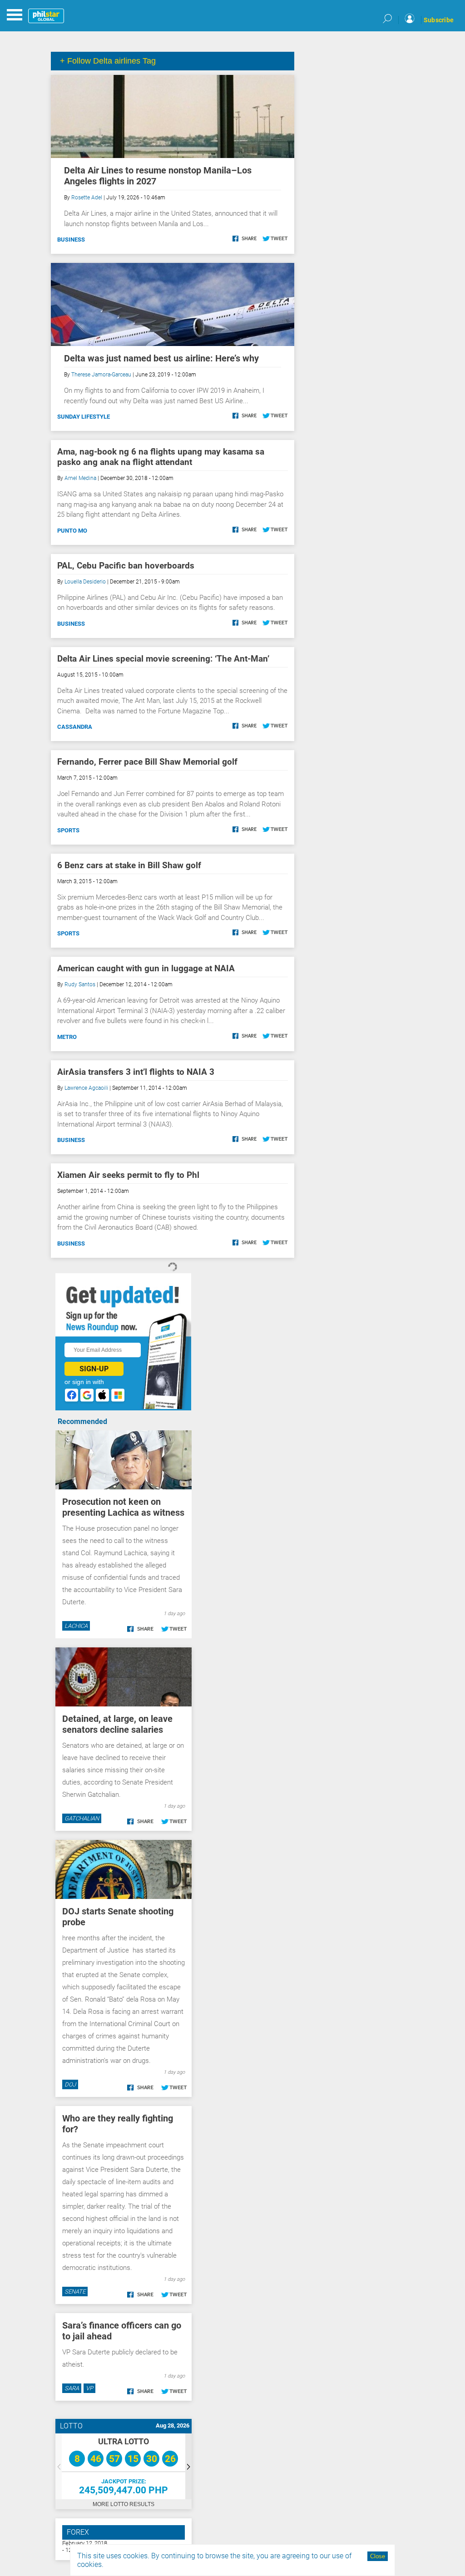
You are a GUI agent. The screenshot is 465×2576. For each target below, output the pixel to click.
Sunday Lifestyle (84, 417)
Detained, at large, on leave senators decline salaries (117, 1724)
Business (71, 240)
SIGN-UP (94, 1369)
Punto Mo (72, 531)
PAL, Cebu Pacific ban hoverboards (126, 566)
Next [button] (188, 2466)
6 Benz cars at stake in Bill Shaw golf (129, 865)
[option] (124, 2466)
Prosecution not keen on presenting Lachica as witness (123, 1507)
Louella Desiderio (85, 582)
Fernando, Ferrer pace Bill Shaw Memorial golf (147, 762)
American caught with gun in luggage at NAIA (146, 968)
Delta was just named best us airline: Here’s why (161, 358)
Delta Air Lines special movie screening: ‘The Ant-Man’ (163, 659)
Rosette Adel (87, 198)
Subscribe (439, 20)
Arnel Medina (80, 478)
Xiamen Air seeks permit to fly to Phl (128, 1175)
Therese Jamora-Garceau (101, 375)
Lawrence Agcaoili (86, 1088)
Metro (67, 1037)
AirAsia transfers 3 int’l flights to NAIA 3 (136, 1072)
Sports (68, 830)
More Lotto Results (124, 2504)
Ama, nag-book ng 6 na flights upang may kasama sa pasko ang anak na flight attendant (161, 457)
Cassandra (75, 727)
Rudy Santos (80, 984)
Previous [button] (59, 2466)
